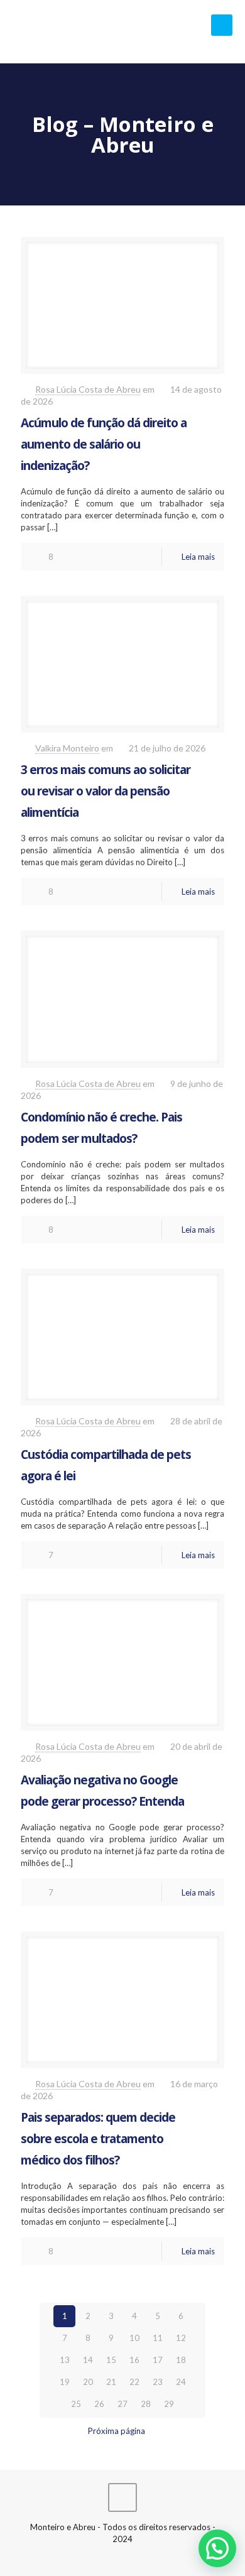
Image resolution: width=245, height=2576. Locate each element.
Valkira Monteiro (67, 748)
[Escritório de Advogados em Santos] (122, 31)
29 (169, 2404)
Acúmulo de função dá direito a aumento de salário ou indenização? (104, 444)
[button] (217, 2548)
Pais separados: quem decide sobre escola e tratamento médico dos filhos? (98, 2139)
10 (134, 2338)
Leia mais (198, 557)
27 (122, 2404)
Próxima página (117, 2431)
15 (111, 2360)
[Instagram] (140, 2557)
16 (134, 2360)
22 (134, 2382)
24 (181, 2382)
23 (158, 2382)
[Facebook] (106, 2557)
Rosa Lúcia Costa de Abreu (88, 389)
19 (65, 2382)
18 (181, 2360)
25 (76, 2404)
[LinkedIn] (123, 2557)
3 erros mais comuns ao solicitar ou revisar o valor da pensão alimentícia (106, 791)
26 (99, 2404)
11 (158, 2338)
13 (65, 2360)
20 (88, 2382)
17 (158, 2360)
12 (181, 2338)
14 (88, 2360)
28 (146, 2404)
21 (111, 2382)
